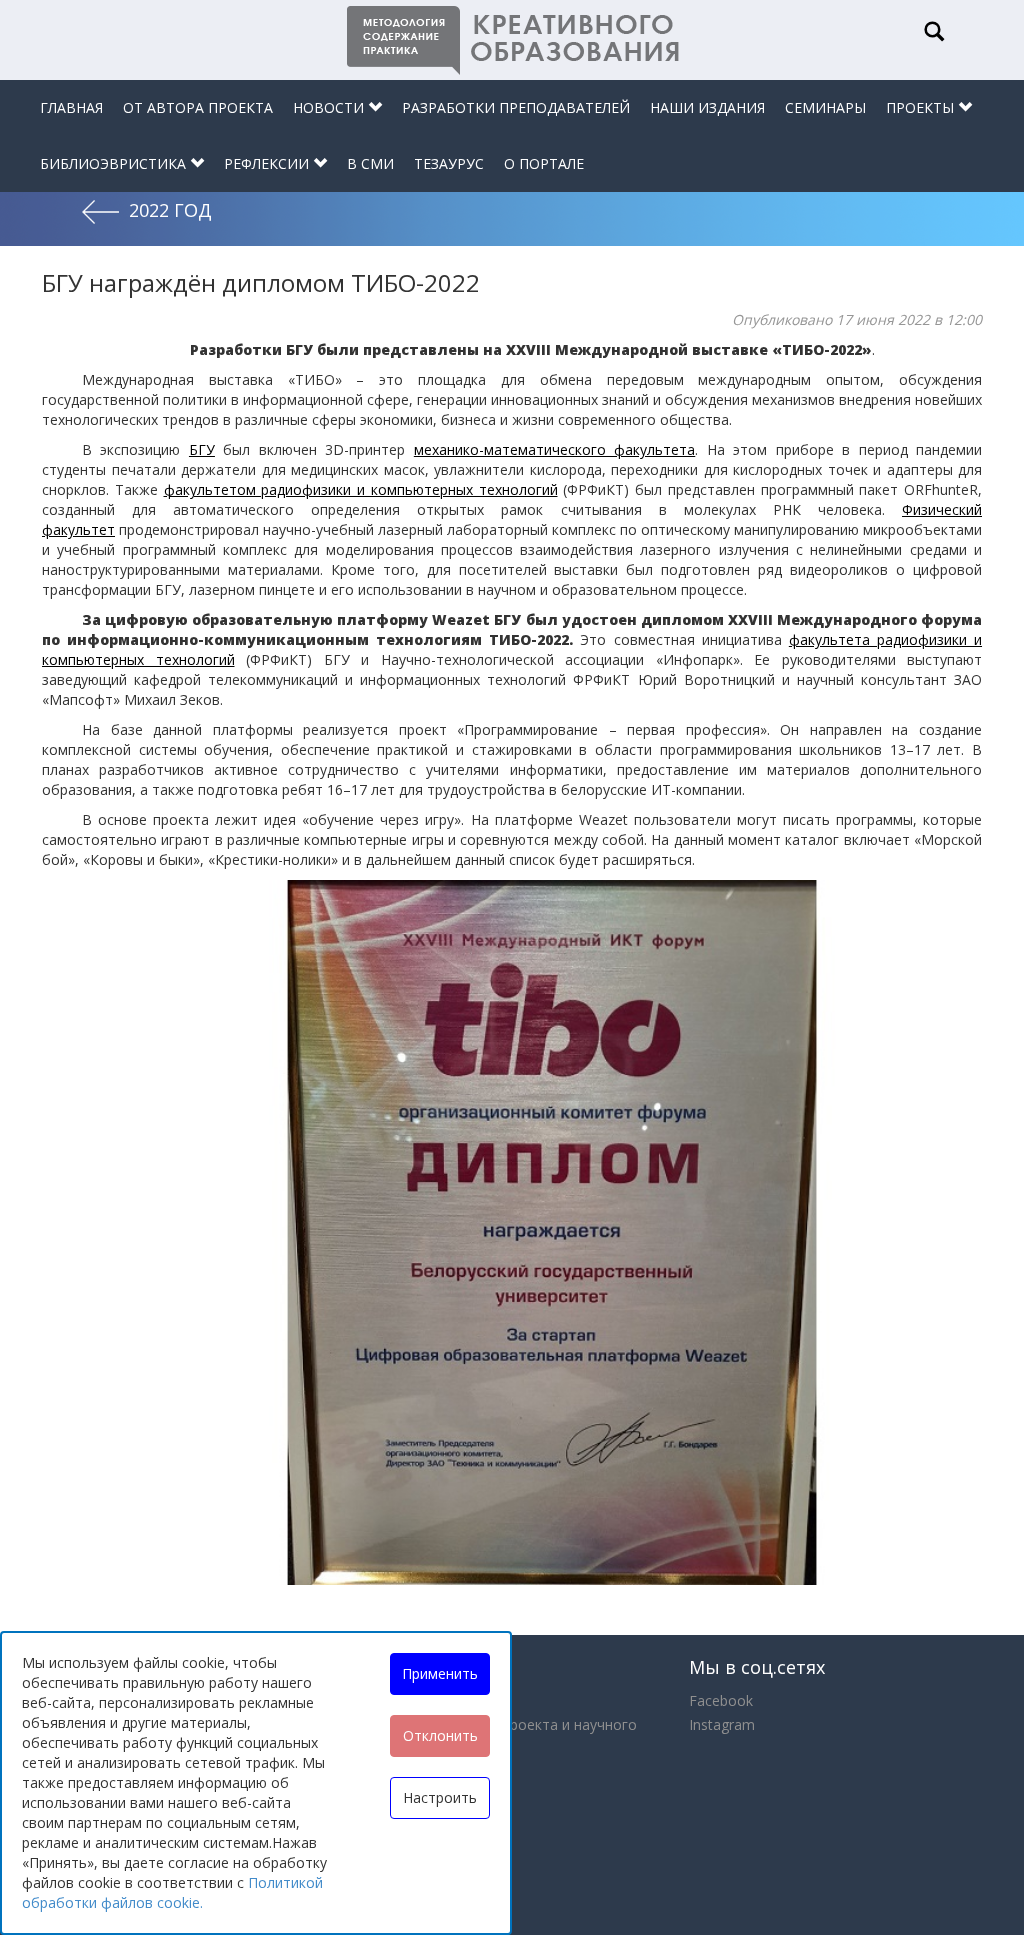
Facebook (721, 1700)
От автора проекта (198, 107)
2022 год (170, 210)
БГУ (202, 449)
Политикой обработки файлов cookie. (172, 1892)
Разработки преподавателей (516, 107)
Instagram (722, 1724)
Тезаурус (449, 163)
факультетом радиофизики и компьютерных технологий (361, 489)
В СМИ (370, 163)
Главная (71, 107)
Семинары (825, 107)
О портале (544, 163)
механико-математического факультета (554, 449)
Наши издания (707, 107)
